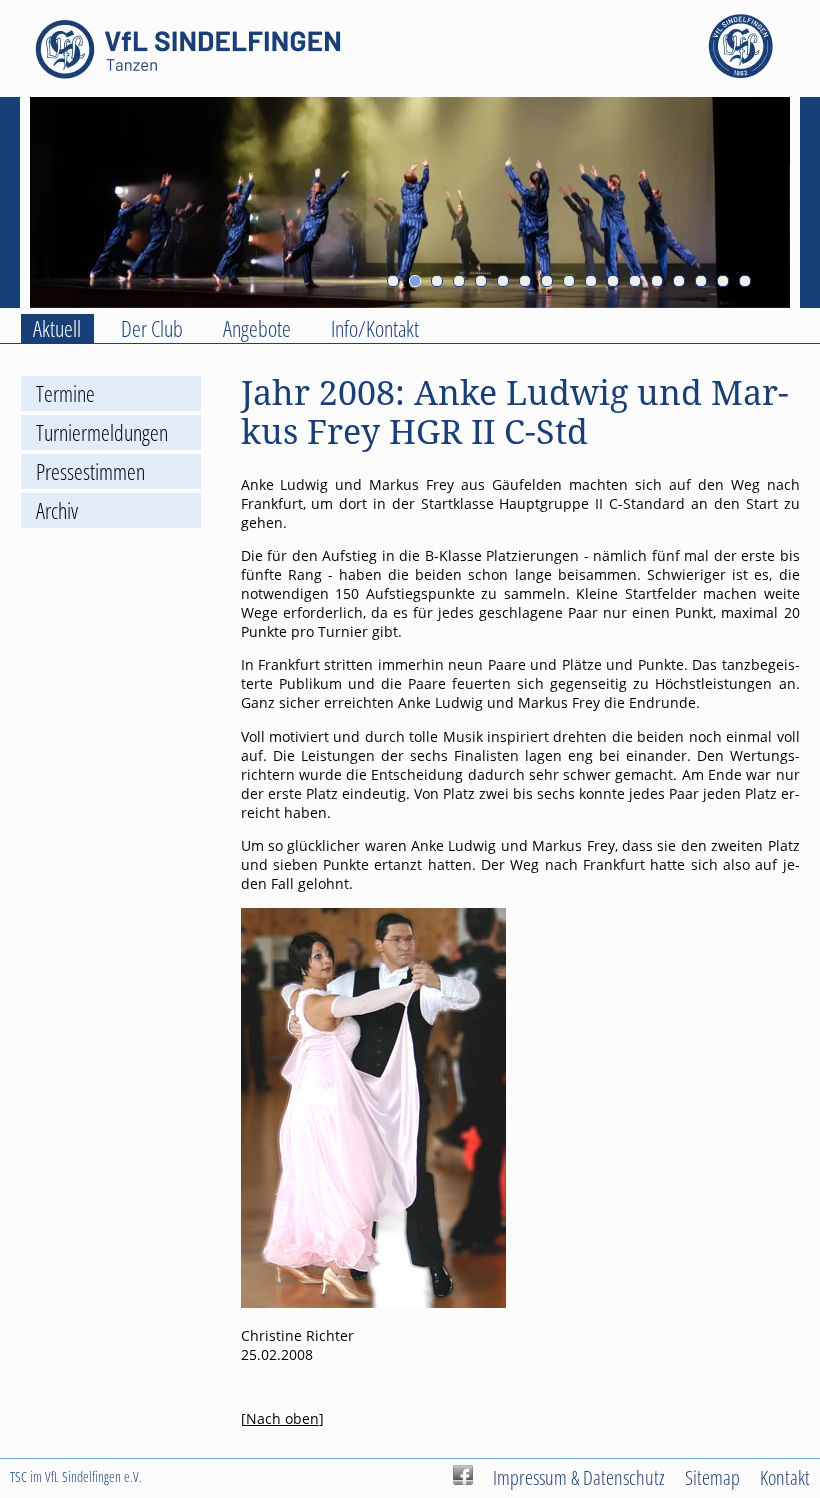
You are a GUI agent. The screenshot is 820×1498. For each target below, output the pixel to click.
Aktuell (57, 328)
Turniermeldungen (102, 432)
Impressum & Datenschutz (579, 1477)
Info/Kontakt (375, 328)
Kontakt (785, 1477)
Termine (65, 393)
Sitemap (712, 1477)
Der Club (152, 328)
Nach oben (282, 1418)
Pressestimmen (90, 471)
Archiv (57, 510)
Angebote (257, 328)
